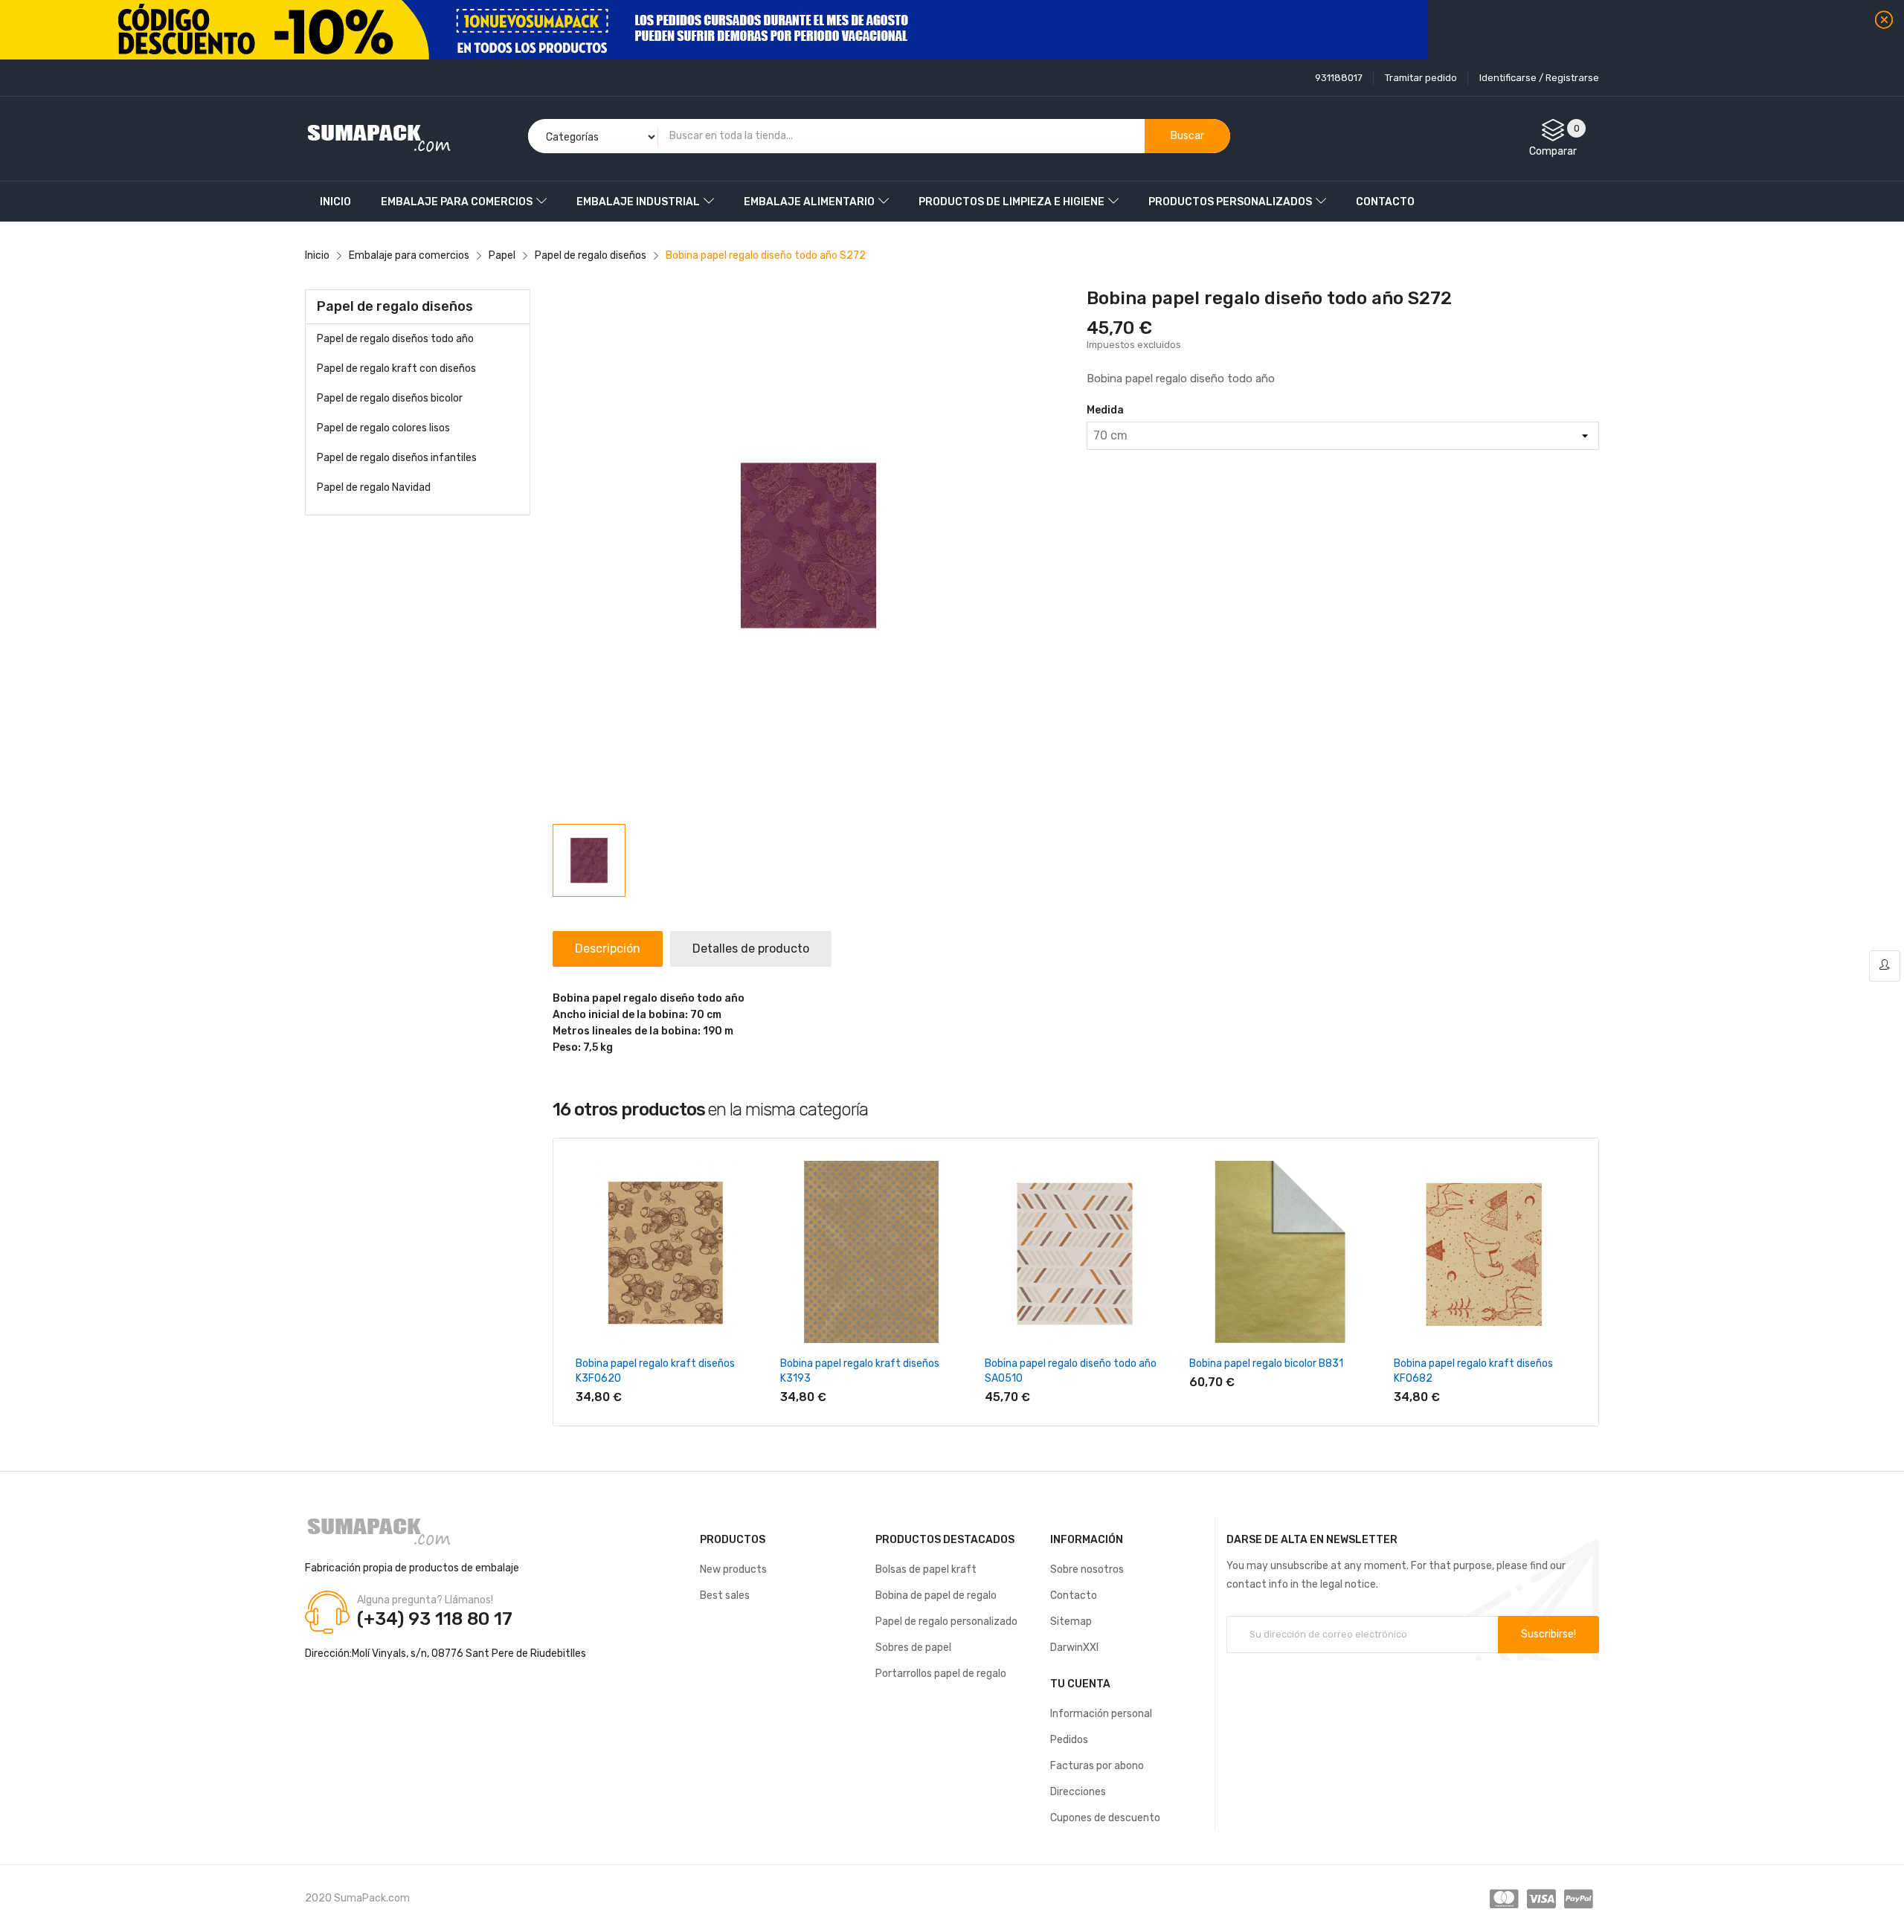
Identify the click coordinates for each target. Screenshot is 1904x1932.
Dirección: (328, 1654)
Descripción (608, 949)
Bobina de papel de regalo (936, 1595)
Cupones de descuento (1105, 1818)
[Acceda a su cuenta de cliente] (1885, 966)
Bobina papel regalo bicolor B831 (1266, 1363)
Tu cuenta (1080, 1684)
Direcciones (1078, 1792)
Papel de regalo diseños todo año (395, 339)
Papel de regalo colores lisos (383, 428)
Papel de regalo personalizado (946, 1622)
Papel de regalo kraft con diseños (396, 368)
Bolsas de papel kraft (926, 1569)
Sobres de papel (913, 1648)
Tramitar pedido (1421, 78)
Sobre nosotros (1087, 1569)
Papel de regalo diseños (395, 306)
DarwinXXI (1074, 1648)
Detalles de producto (751, 949)
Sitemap (1071, 1622)
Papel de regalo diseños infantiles (397, 458)
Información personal (1101, 1714)
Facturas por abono (1097, 1766)
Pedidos (1069, 1740)
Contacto (1074, 1595)
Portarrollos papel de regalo (941, 1674)
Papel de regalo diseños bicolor (390, 398)
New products (733, 1569)
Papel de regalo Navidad (374, 487)
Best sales (725, 1595)
